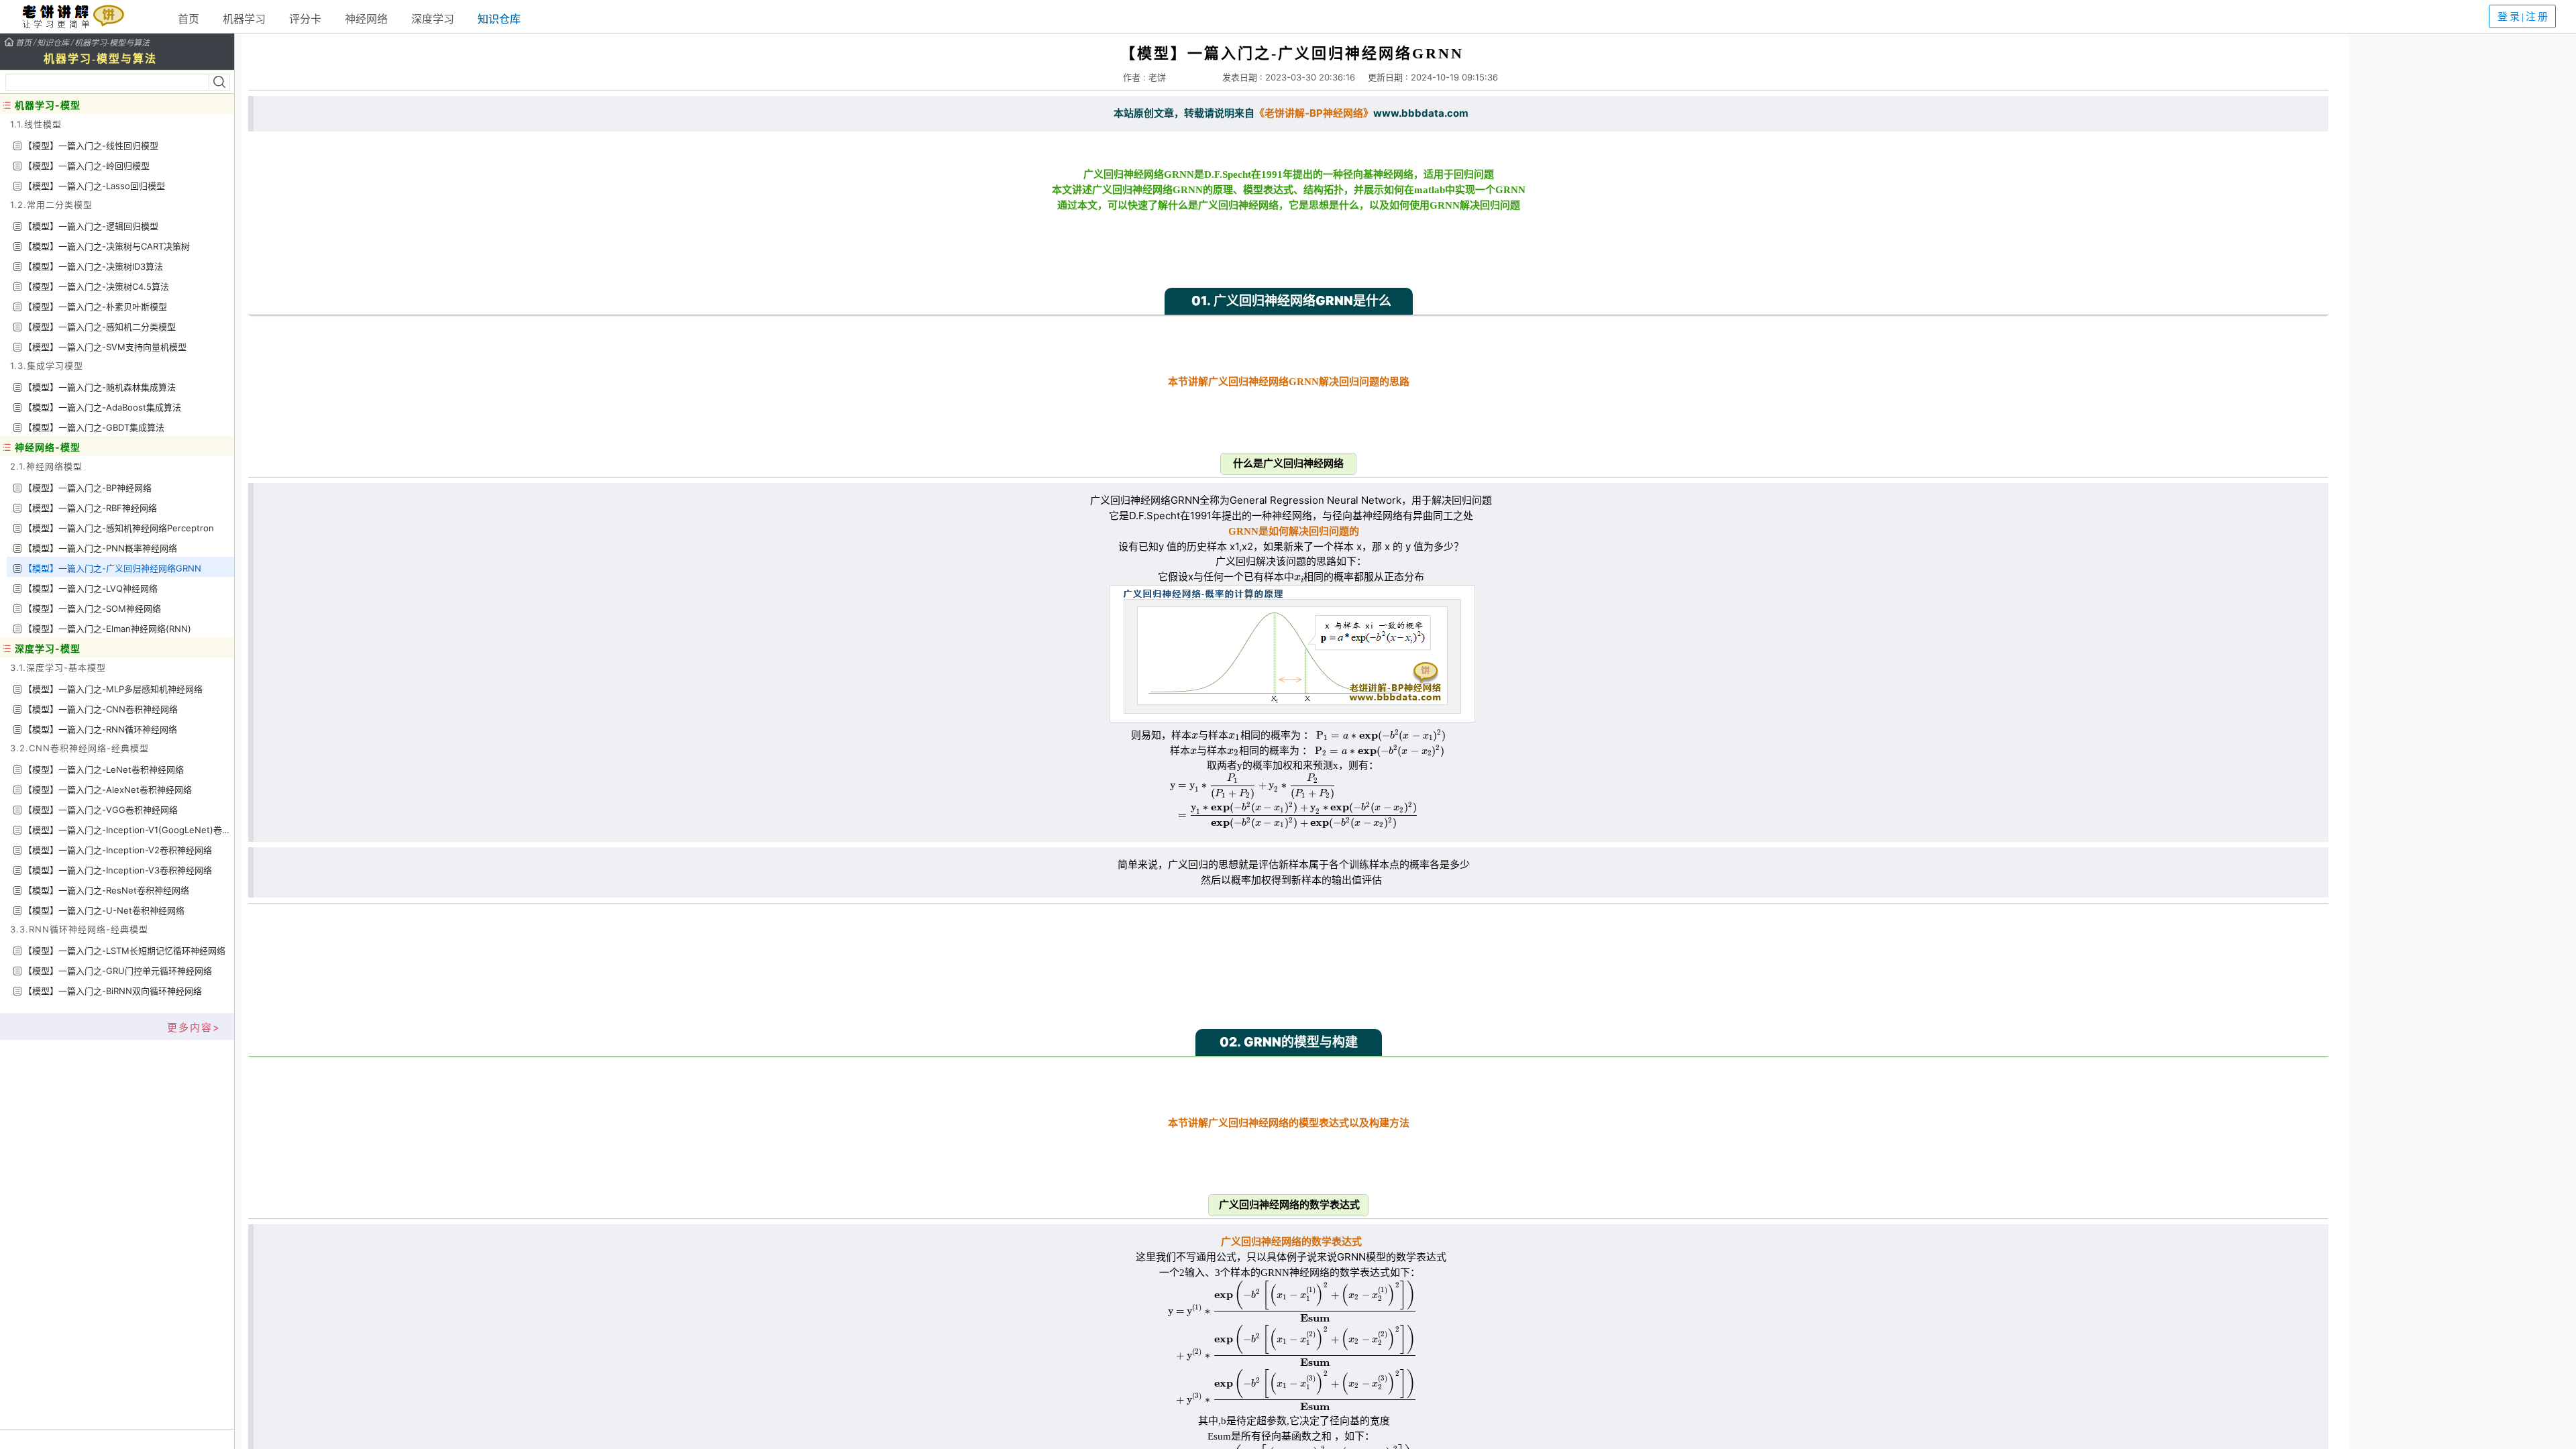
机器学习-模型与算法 (112, 42)
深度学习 (433, 19)
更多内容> (194, 1027)
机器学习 (244, 19)
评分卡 (305, 19)
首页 (189, 19)
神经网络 (366, 19)
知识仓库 (499, 19)
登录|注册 (2524, 17)
